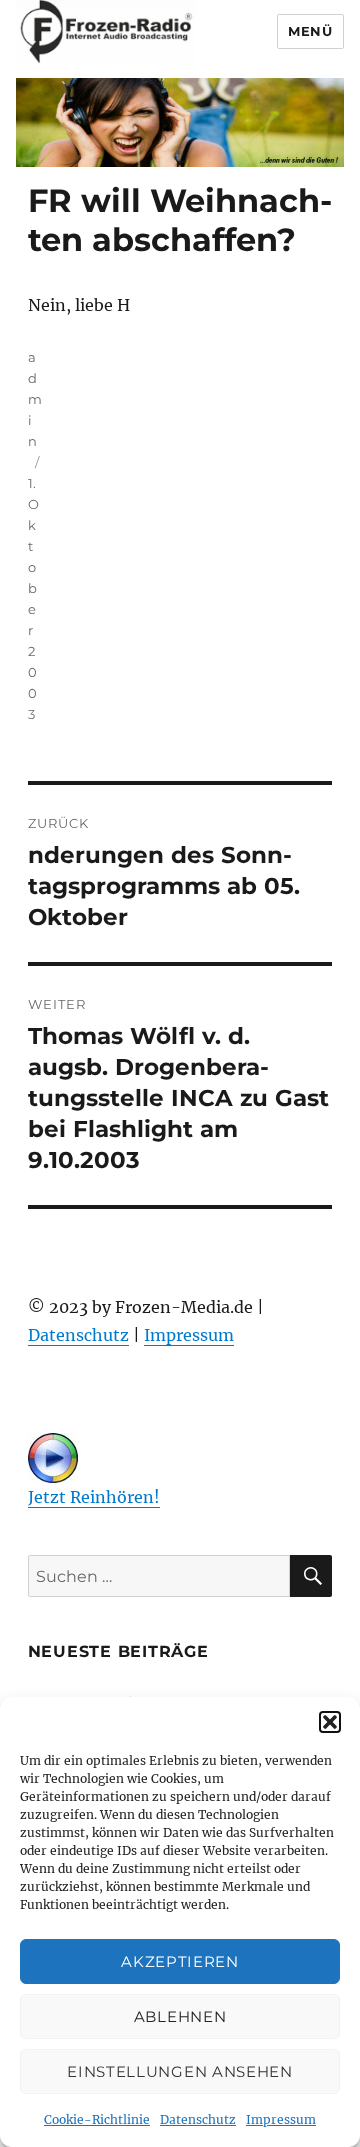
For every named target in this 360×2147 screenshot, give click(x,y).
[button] (330, 1722)
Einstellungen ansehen (180, 2071)
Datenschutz (198, 2119)
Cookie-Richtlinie (97, 2119)
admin (35, 399)
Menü (310, 31)
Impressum (281, 2119)
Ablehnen (180, 2016)
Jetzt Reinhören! (94, 1497)
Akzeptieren (180, 1961)
